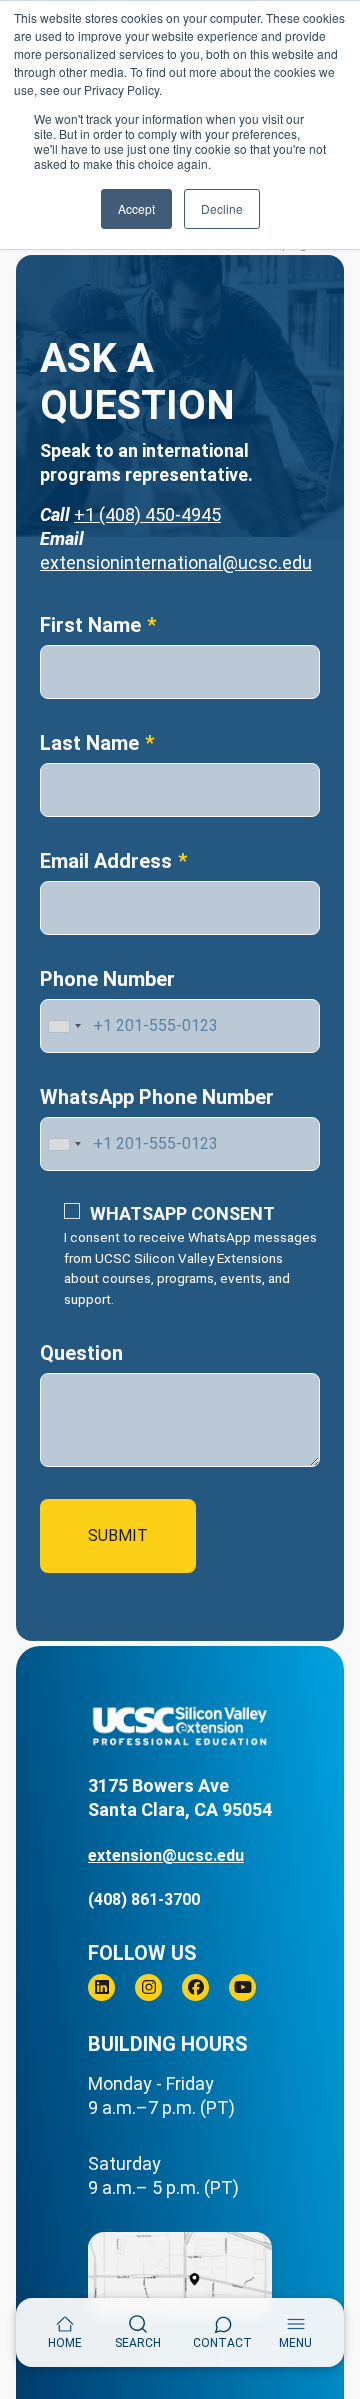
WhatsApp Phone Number (157, 1097)
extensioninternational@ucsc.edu (176, 562)
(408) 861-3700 (144, 1899)
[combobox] (64, 1026)
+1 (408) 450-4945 (147, 514)
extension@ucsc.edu (166, 1855)
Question (81, 1353)
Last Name (89, 743)
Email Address (106, 861)
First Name (90, 625)
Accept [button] (136, 208)
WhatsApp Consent (182, 1213)
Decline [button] (222, 208)
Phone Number (107, 979)
